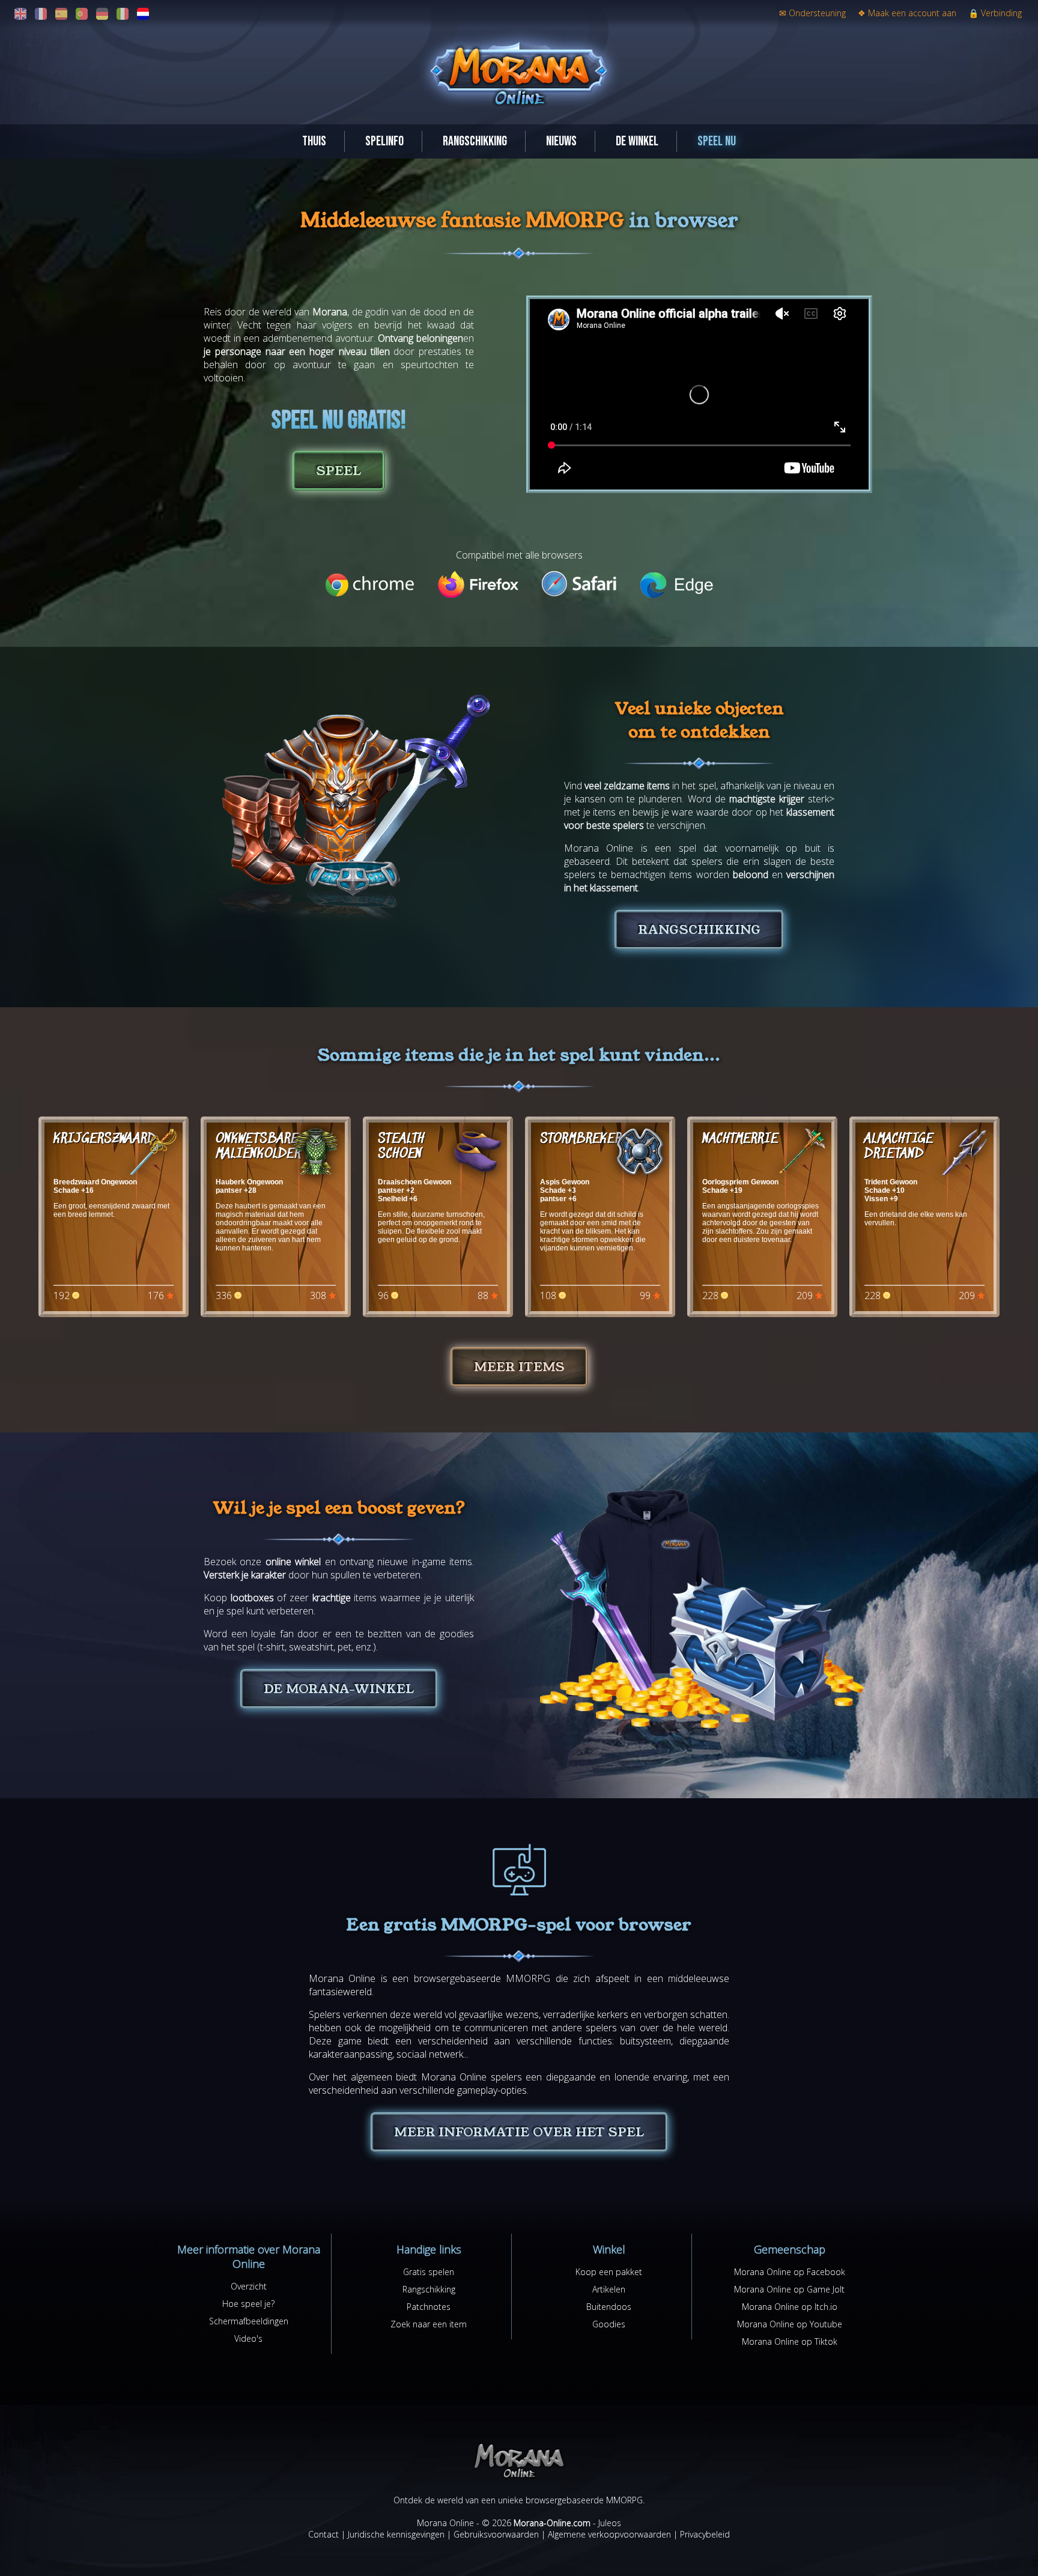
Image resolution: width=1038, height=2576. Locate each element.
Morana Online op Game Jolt (789, 2289)
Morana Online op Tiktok (790, 2341)
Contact (323, 2534)
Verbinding (995, 13)
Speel (339, 471)
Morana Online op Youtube (790, 2324)
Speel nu (717, 141)
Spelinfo (384, 141)
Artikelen (609, 2289)
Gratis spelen (429, 2272)
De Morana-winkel (339, 1689)
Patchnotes (429, 2307)
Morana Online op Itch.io (790, 2307)
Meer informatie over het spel (519, 2132)
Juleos (610, 2523)
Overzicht (249, 2286)
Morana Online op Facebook (790, 2272)
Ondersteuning (812, 13)
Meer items (519, 1367)
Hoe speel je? (248, 2304)
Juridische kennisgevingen (396, 2534)
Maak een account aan (907, 13)
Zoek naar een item (429, 2324)
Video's (248, 2338)
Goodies (609, 2324)
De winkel (637, 141)
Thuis (314, 141)
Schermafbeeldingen (249, 2321)
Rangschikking (475, 141)
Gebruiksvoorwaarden (496, 2534)
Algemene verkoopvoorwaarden (609, 2534)
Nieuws (561, 141)
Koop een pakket (609, 2272)
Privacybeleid (705, 2534)
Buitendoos (609, 2307)
